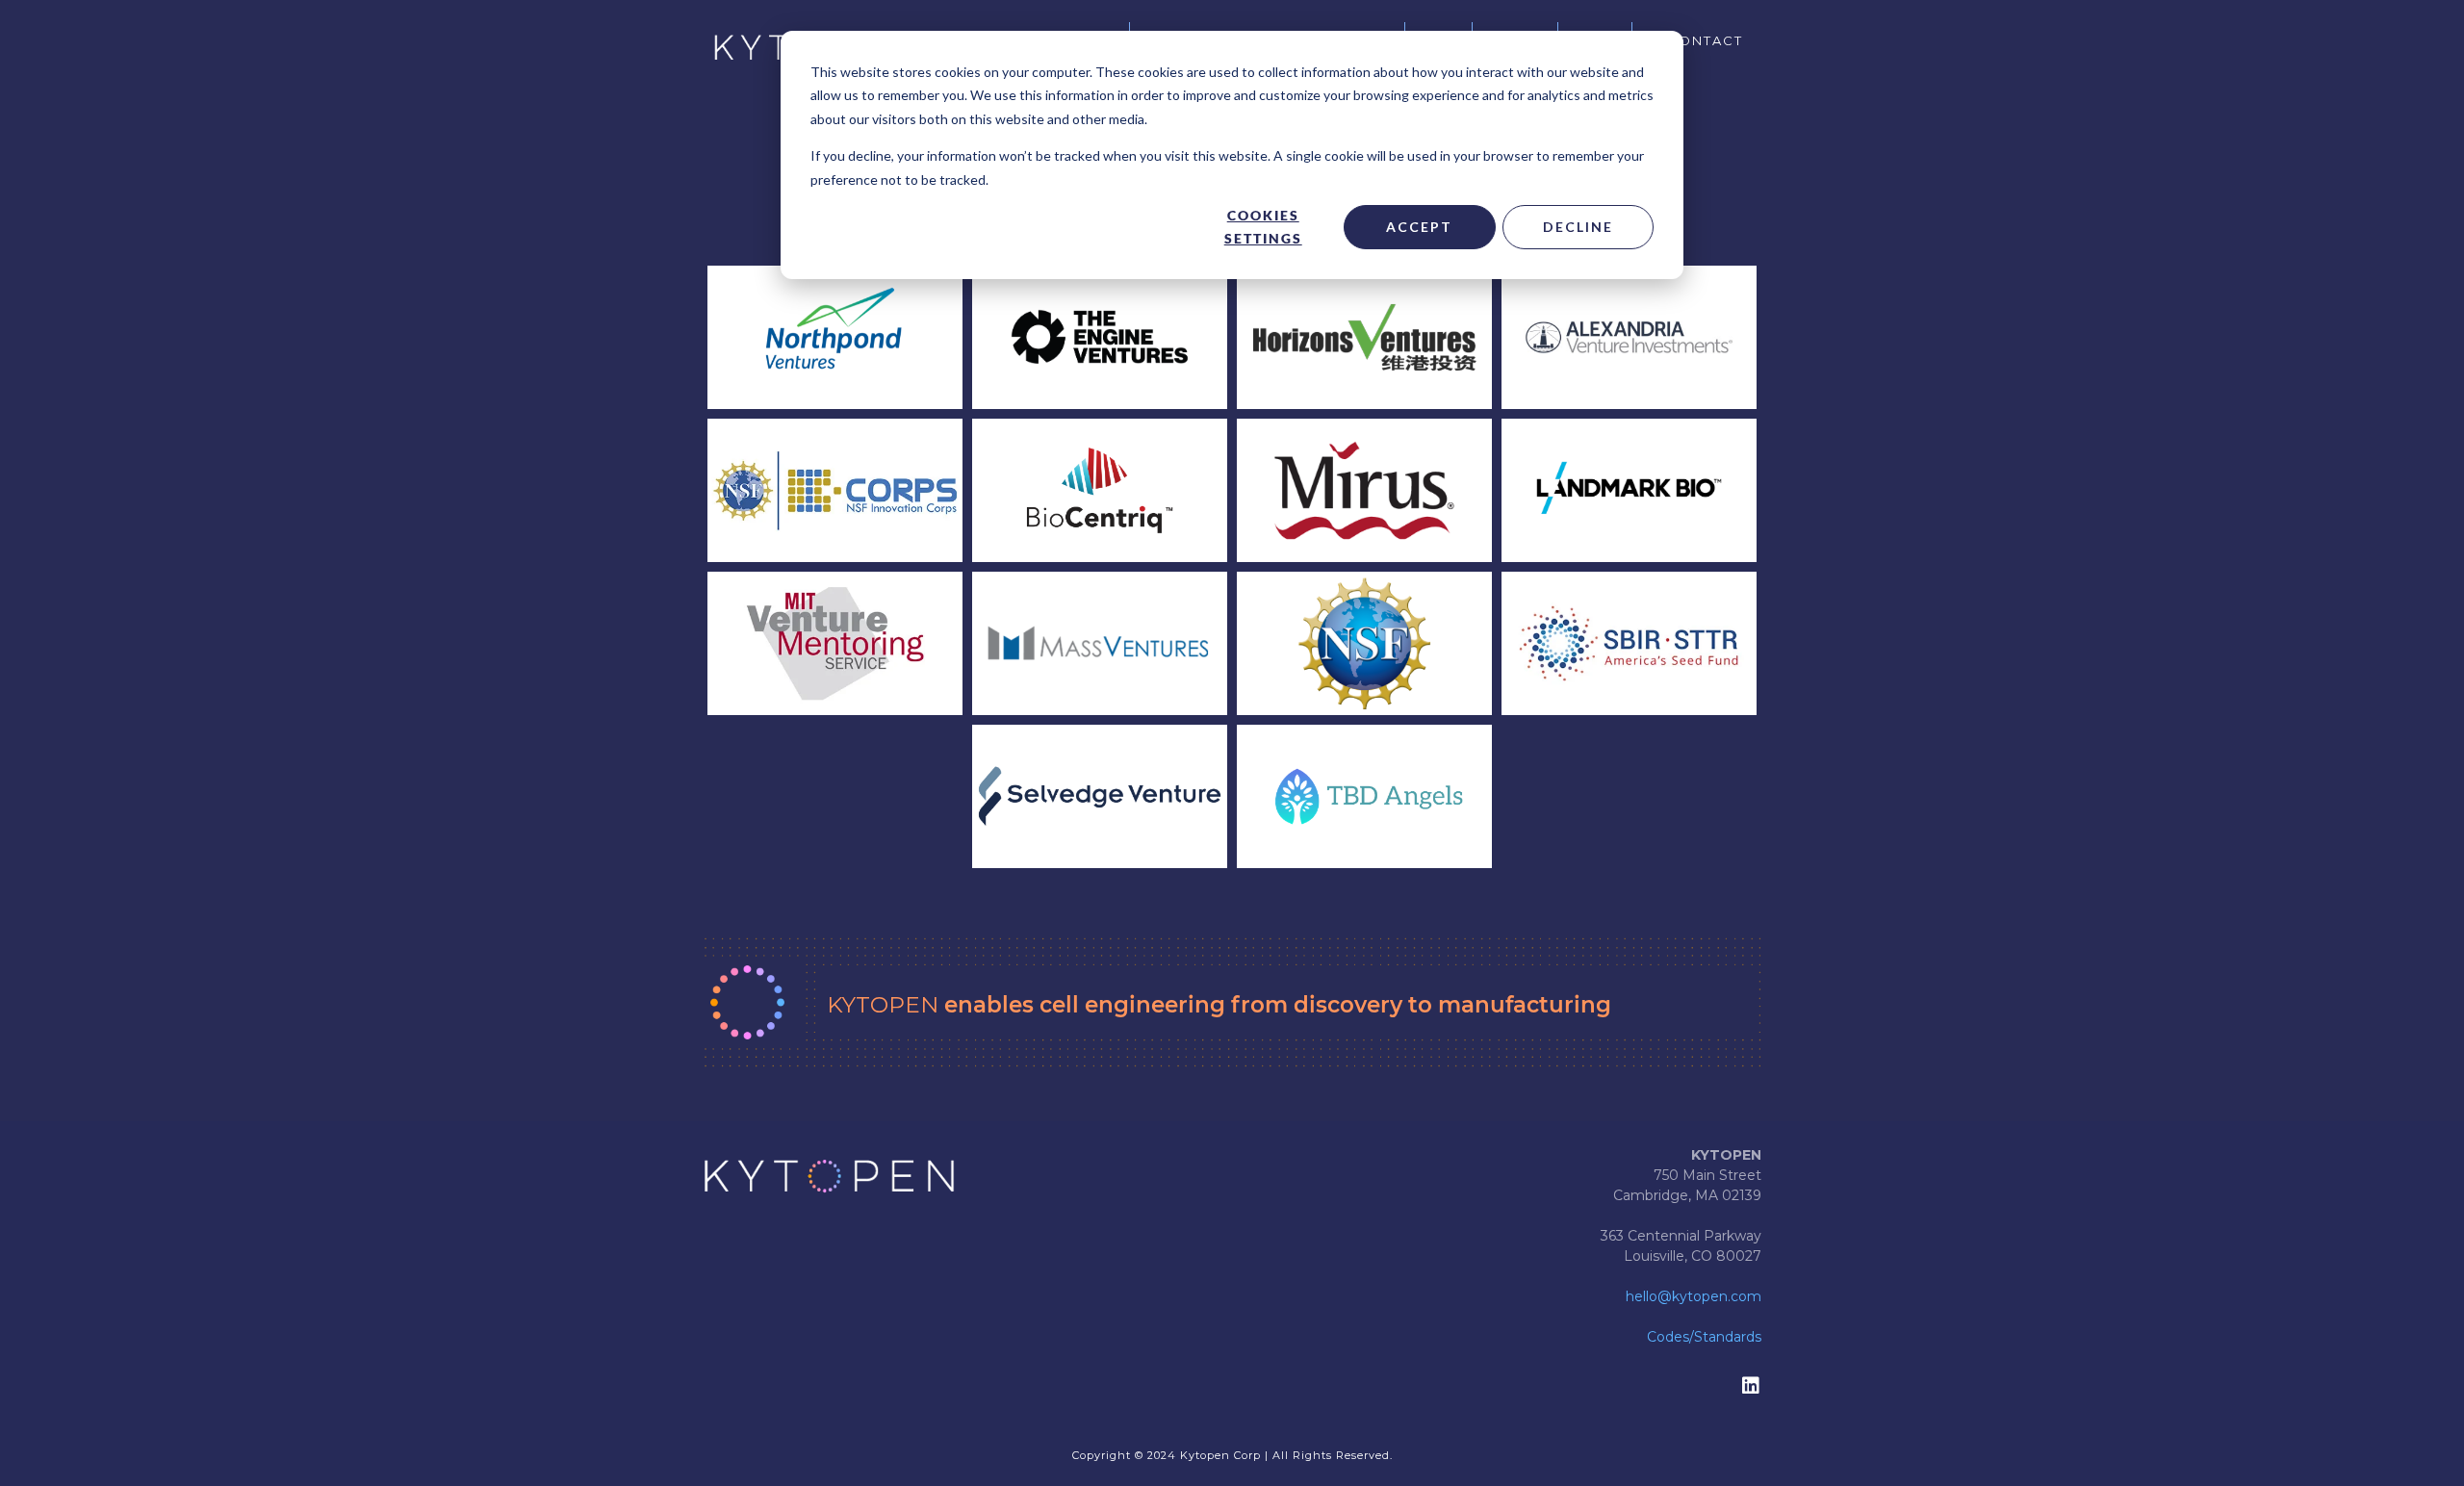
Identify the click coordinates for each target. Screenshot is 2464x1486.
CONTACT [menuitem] (1705, 40)
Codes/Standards (1704, 1337)
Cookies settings (1263, 227)
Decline (1578, 227)
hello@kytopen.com (1694, 1296)
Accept (1419, 227)
